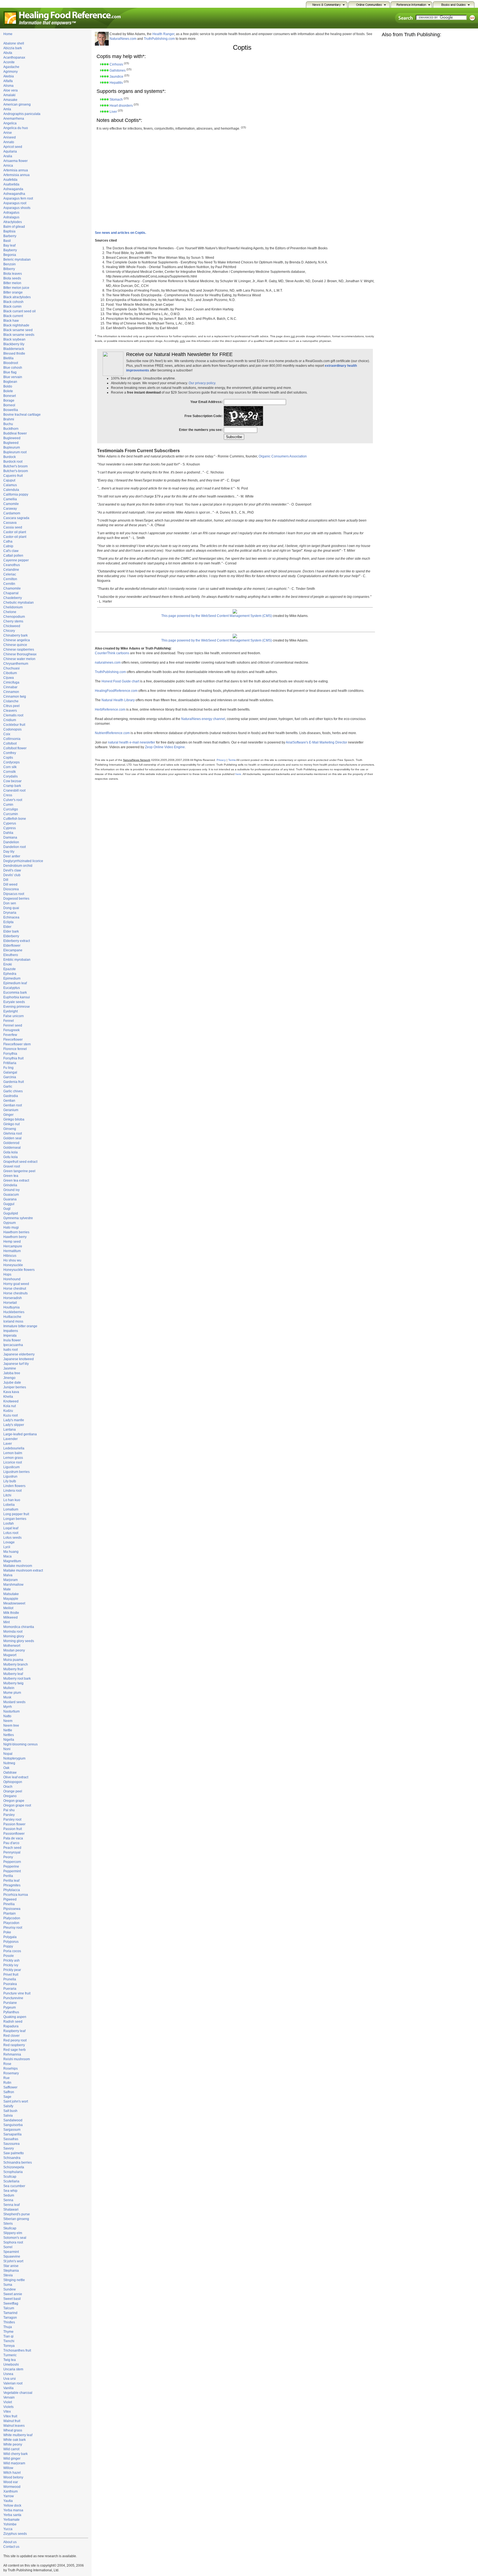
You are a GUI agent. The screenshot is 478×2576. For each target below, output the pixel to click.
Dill (6, 880)
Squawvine (12, 2256)
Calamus (10, 485)
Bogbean (10, 382)
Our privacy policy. (202, 383)
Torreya (9, 2346)
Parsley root (12, 1820)
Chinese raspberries (19, 650)
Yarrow (9, 2496)
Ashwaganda (13, 189)
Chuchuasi (11, 668)
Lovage (9, 1542)
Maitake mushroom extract (23, 1570)
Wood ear (11, 2482)
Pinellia (9, 1904)
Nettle (8, 1730)
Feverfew (10, 1035)
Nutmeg (9, 1763)
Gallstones (118, 70)
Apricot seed (13, 147)
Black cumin (12, 307)
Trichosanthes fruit (17, 2350)
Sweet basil (12, 2299)
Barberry (10, 236)
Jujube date (12, 1383)
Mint (7, 1622)
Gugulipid (11, 1213)
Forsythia (10, 1054)
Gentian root (13, 1105)
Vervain (9, 2397)
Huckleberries (14, 1312)
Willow (8, 2468)
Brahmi (9, 419)
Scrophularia (13, 2172)
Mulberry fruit (13, 1669)
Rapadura (11, 2026)
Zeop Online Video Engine (165, 747)
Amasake (10, 100)
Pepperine (11, 1866)
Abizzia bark (13, 48)
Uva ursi (10, 2379)
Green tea (11, 1176)
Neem (8, 1721)
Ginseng (10, 1129)
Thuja (8, 2327)
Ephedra (10, 974)
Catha (8, 541)
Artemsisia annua (16, 175)
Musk (7, 1697)
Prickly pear (12, 1970)
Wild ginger (12, 2459)
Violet (8, 2402)
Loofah (9, 1523)
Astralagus (11, 217)
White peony (13, 2444)
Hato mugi (11, 1227)
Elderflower (12, 946)
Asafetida (10, 180)
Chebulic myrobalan (19, 603)
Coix (7, 734)
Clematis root (13, 715)
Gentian (9, 1101)
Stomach (116, 100)
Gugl (7, 1209)
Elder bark (11, 931)
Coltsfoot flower (15, 748)
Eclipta (8, 922)
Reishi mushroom (17, 2059)
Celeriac (10, 574)
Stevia (8, 2275)
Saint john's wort (16, 2101)
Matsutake (11, 1594)
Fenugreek (11, 1030)
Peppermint (12, 1871)
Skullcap (10, 2228)
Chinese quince (15, 645)
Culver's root (13, 800)
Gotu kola (11, 1157)
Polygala (10, 1937)
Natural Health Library (118, 700)
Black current (13, 316)
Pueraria (10, 1989)
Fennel (9, 1021)
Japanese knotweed (19, 1359)
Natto (7, 1716)
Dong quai (11, 908)
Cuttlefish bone (15, 819)
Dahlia (8, 833)
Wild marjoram (14, 2463)
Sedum (9, 2195)
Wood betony (13, 2477)
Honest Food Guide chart (120, 681)
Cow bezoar (12, 781)
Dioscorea (11, 889)
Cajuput (9, 480)
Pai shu (9, 1810)
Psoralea (10, 1984)
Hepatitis (116, 83)
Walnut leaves (14, 2426)
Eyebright (11, 1011)
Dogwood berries (16, 899)
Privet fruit (11, 1975)
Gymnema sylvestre (18, 1218)
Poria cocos (12, 1951)
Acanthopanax (14, 57)
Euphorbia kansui (17, 997)
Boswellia (11, 410)
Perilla (8, 1876)
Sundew (10, 2289)
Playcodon (11, 1923)
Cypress (10, 828)
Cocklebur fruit (14, 725)
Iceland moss (13, 1321)
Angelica (10, 123)
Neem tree (11, 1726)
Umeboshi (11, 2365)
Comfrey (10, 753)
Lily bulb (10, 1481)
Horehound (12, 1279)
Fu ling (8, 1068)
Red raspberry (14, 2045)
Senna (8, 2200)
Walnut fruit (12, 2421)
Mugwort (10, 1655)
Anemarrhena (14, 119)
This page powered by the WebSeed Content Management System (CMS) (217, 616)
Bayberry (10, 250)
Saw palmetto (14, 2153)
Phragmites (12, 1885)
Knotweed (11, 1401)
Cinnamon (11, 692)
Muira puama (13, 1660)
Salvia (8, 2116)
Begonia (10, 255)
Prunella (10, 1979)
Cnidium (10, 720)
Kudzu (8, 1411)
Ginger (8, 1115)
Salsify (8, 2106)
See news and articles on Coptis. (120, 233)
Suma (8, 2285)
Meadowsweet (14, 1603)
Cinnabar (10, 687)
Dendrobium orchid (18, 866)
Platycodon (12, 1918)
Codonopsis (12, 729)
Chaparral (11, 593)
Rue (7, 2078)
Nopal (8, 1754)
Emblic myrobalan (17, 960)
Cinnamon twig (15, 697)
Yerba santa (12, 2515)
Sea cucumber (14, 2186)
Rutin (7, 2083)
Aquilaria (10, 151)
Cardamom (12, 513)
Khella (8, 1397)
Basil (7, 241)
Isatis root (11, 1350)
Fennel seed (13, 1025)
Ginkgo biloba (14, 1119)
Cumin (8, 805)
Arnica (8, 166)
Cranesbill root (14, 790)
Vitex (7, 2412)
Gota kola (11, 1152)
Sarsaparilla (12, 2134)
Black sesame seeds (19, 335)
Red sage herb (15, 2050)
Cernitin (9, 584)
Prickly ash (11, 1960)
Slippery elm (13, 2233)
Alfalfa (8, 81)
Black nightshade (16, 325)
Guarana (10, 1199)
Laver (8, 1444)
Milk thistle (11, 1613)
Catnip (8, 546)
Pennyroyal (12, 1852)
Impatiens (11, 1331)
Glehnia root (13, 1133)
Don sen (10, 903)
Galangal (10, 1072)
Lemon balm (13, 1453)
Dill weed (10, 884)
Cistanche (11, 701)
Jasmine (10, 1368)
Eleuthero (11, 955)
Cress (8, 795)
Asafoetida (11, 184)
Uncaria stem (13, 2369)
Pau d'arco (11, 1843)
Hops (7, 1274)
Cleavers (10, 711)
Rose (7, 2064)
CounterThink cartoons (112, 653)
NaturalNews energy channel (203, 719)
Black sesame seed (18, 330)
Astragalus (11, 213)
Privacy (221, 760)
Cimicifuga (11, 682)
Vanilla (8, 2388)
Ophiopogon (13, 1782)
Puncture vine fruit (17, 1993)
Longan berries (15, 1519)
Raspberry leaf (14, 2031)
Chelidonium (13, 607)
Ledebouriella (14, 1448)
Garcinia (10, 1077)
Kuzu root (11, 1415)
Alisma (8, 86)
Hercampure (13, 1246)
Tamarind (10, 2313)
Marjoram (11, 1580)
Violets (8, 2407)
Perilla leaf (11, 1881)
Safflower (10, 2087)
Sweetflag (11, 2303)
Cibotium (10, 673)
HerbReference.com (110, 710)
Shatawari (11, 2210)
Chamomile (12, 588)
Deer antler (12, 856)
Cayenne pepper (16, 560)
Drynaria (10, 913)
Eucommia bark (15, 993)
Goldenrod (11, 1143)
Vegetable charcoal (18, 2393)
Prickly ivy (11, 1965)
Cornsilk (10, 772)
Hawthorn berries (16, 1232)
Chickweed (12, 626)
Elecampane (13, 950)
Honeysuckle (13, 1265)
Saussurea (11, 2144)
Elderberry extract (17, 941)
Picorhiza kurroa (16, 1895)
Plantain (10, 1913)
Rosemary (11, 2073)
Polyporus (11, 1942)
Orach (8, 1787)
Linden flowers (14, 1486)
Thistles (9, 2322)
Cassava (10, 523)
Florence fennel (15, 1049)
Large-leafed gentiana (20, 1434)
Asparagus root (15, 203)
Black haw (11, 321)
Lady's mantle (14, 1420)
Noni (7, 1749)
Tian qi (8, 2336)
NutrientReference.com (112, 733)
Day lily (9, 852)
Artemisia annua (16, 170)
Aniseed (10, 137)
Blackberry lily (14, 344)
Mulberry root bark (17, 1679)
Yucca (8, 2529)
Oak (6, 1768)
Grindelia (10, 1185)
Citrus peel (11, 706)
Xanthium (11, 2491)
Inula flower (12, 1340)
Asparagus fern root (18, 198)
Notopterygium (14, 1758)
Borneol (9, 405)
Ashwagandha (14, 194)
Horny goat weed (16, 1284)
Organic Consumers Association (283, 456)
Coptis (8, 758)
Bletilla (8, 358)
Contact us (11, 2547)
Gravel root (12, 1166)
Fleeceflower (13, 1040)
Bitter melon (12, 283)
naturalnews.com (108, 663)
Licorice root (13, 1462)
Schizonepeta (14, 2167)
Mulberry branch (16, 1664)
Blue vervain (13, 377)
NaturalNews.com (123, 39)
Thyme (8, 2332)
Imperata (10, 1336)
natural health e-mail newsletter (132, 742)
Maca (7, 1556)
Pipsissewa (12, 1909)
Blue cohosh (13, 368)
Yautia (8, 2501)
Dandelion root (15, 847)
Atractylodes (13, 222)
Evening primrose (17, 1007)
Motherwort (12, 1646)
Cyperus (10, 823)
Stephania (11, 2271)
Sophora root (13, 2242)
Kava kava (11, 1392)
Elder (7, 927)
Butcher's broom (15, 466)
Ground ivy (11, 1190)
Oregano (10, 1796)
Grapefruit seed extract (20, 1162)
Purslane (10, 2003)
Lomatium (11, 1509)
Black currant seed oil (20, 311)
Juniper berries (15, 1387)
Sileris (8, 2224)
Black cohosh (13, 302)
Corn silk (10, 767)
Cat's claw (11, 551)
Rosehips (11, 2069)
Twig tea (10, 2360)
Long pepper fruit (16, 1514)
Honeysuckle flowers (19, 1270)
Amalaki (9, 95)
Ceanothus (12, 565)
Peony (8, 1857)
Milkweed (11, 1617)
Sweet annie (13, 2294)
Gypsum (10, 1223)
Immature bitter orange (20, 1326)
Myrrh (8, 1707)
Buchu (8, 424)
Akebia (9, 76)
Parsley (9, 1815)
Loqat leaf (11, 1528)
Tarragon (10, 2318)
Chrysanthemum (16, 664)
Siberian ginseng (16, 2219)
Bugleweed (12, 438)
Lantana (10, 1430)
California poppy (16, 494)
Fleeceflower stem (17, 1044)
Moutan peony (14, 1650)
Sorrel (8, 2247)
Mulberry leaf (13, 1674)
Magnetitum (12, 1561)
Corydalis (11, 776)
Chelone (10, 612)
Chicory (9, 631)
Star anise (11, 2266)
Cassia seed (13, 527)
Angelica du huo (16, 128)
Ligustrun (10, 1477)
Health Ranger (163, 34)
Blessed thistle (14, 354)
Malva (8, 1575)
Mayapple (11, 1599)
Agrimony (11, 72)
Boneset (10, 396)
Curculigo (11, 809)
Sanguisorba (13, 2125)
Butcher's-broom (16, 471)
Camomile (11, 504)
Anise (8, 133)
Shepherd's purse (17, 2214)
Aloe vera (11, 90)
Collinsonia (12, 739)
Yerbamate (11, 2520)
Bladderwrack (14, 349)
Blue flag (10, 372)
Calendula (11, 490)
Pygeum (10, 2007)
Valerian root (13, 2383)
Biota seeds (12, 278)
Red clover (11, 2036)
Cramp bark (12, 786)
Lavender (11, 1439)
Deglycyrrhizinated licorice (23, 861)
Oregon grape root (17, 1805)
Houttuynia (11, 1307)
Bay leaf (9, 245)
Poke (7, 1932)
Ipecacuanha (13, 1345)
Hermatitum (12, 1251)
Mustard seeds (14, 1702)
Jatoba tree (12, 1373)
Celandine (11, 570)
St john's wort (13, 2261)
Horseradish (13, 1298)
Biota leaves (13, 274)
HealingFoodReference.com (116, 691)
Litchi (7, 1495)
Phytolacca (12, 1890)
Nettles (9, 1735)
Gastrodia (11, 1096)
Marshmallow (13, 1585)
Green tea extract (16, 1180)
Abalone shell (14, 43)
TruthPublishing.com (159, 39)
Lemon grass (13, 1458)
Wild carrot (11, 2449)
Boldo (8, 386)
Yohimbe (10, 2524)
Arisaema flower (15, 161)
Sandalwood (13, 2120)
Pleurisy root (13, 1928)
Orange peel (13, 1791)
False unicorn (14, 1016)
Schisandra (12, 2158)
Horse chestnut (15, 1289)
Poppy (8, 1946)
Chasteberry (13, 598)
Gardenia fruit (14, 1082)
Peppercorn (12, 1862)
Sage (7, 2097)
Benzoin (10, 264)
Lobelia (9, 1505)
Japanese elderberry (19, 1354)
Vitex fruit (10, 2416)
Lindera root (12, 1491)
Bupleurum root (15, 452)
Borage (9, 400)
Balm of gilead (14, 227)
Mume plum (12, 1693)
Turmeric (10, 2355)
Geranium (11, 1110)
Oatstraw (10, 1773)
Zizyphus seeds (15, 2534)
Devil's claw (12, 870)
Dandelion (11, 842)
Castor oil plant (15, 532)
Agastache (11, 67)
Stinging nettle (14, 2280)
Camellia (10, 499)
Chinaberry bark (15, 635)
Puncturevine (13, 1998)
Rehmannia (12, 2054)
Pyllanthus (11, 2012)
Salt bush (10, 2111)
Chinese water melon (19, 659)
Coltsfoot (10, 744)
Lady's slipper (14, 1425)
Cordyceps (11, 762)
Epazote (10, 969)
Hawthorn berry (15, 1237)
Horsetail (10, 1303)
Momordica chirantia (19, 1627)
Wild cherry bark (15, 2454)
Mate (7, 1589)
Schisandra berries (18, 2163)
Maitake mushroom (18, 1566)
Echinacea (11, 917)
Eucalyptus (12, 988)
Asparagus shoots (17, 208)
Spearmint (11, 2252)
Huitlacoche (12, 1317)
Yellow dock (12, 2506)
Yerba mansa (13, 2510)
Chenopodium (14, 617)
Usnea (8, 2374)
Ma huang (11, 1552)
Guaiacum (11, 1195)
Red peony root (15, 2040)
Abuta (8, 53)
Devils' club (12, 875)
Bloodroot (11, 363)
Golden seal (12, 1138)
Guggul (9, 1204)
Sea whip (10, 2191)
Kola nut (10, 1406)
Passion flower (14, 1824)
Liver (113, 112)
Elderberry (11, 936)
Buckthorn (11, 429)
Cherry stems (13, 621)
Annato (9, 142)
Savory (9, 2148)
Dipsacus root (14, 894)
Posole (9, 1956)
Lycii (7, 1547)
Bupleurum (12, 447)
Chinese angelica (17, 640)
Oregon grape (14, 1801)
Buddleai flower (15, 433)
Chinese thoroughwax (20, 654)
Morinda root (13, 1632)
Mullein (9, 1688)
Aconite (9, 62)
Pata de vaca (13, 1838)
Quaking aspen (15, 2017)
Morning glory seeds (19, 1641)
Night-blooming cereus (20, 1744)
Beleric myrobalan (17, 260)
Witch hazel (12, 2473)
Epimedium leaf (15, 983)
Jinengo (9, 1378)
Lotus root (11, 1533)
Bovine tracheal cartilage (22, 415)
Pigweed (10, 1899)
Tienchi (9, 2341)
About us (10, 2542)
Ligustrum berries (16, 1472)
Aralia (8, 156)
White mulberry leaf (18, 2435)
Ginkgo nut (11, 1124)
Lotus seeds (12, 1538)
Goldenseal (12, 1148)
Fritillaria (10, 1063)
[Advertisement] (299, 137)
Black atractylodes (17, 297)
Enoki (8, 964)
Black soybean (14, 339)
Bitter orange (13, 292)
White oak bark (15, 2440)
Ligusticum (11, 1467)
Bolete (8, 391)
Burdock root (13, 462)
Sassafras (11, 2139)
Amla (7, 109)
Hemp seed (12, 1242)
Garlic (8, 1087)
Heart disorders (121, 106)
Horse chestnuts (15, 1293)
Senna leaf (11, 2205)
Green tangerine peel (19, 1171)
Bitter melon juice (16, 288)
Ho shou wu (12, 1260)
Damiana (10, 837)
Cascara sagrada (16, 518)
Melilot (8, 1608)
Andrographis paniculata (22, 114)
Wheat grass (13, 2430)
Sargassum (12, 2130)
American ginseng (17, 104)
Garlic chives (13, 1091)
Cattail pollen (13, 556)
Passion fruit (13, 1829)
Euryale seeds (14, 1002)
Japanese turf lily (16, 1364)
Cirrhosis (116, 64)
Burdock (10, 457)
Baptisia (9, 231)
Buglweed (11, 443)
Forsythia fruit (13, 1058)
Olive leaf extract (16, 1777)
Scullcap (10, 2177)
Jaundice (116, 77)
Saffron (9, 2092)
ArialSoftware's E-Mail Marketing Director (316, 742)
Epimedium (12, 978)
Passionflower (14, 1834)
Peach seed (12, 1848)
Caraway (10, 509)
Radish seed (13, 2022)
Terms (232, 760)
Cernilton (10, 579)
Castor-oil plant (15, 537)
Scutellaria (11, 2181)
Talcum (9, 2308)
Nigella (9, 1740)
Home (8, 34)
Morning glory (14, 1636)
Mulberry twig (13, 1683)
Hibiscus (10, 1256)
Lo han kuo (12, 1500)
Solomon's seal (15, 2238)
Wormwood (12, 2487)
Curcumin (11, 814)
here (238, 774)
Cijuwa (9, 678)
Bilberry (9, 269)
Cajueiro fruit (13, 476)
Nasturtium (11, 1711)
